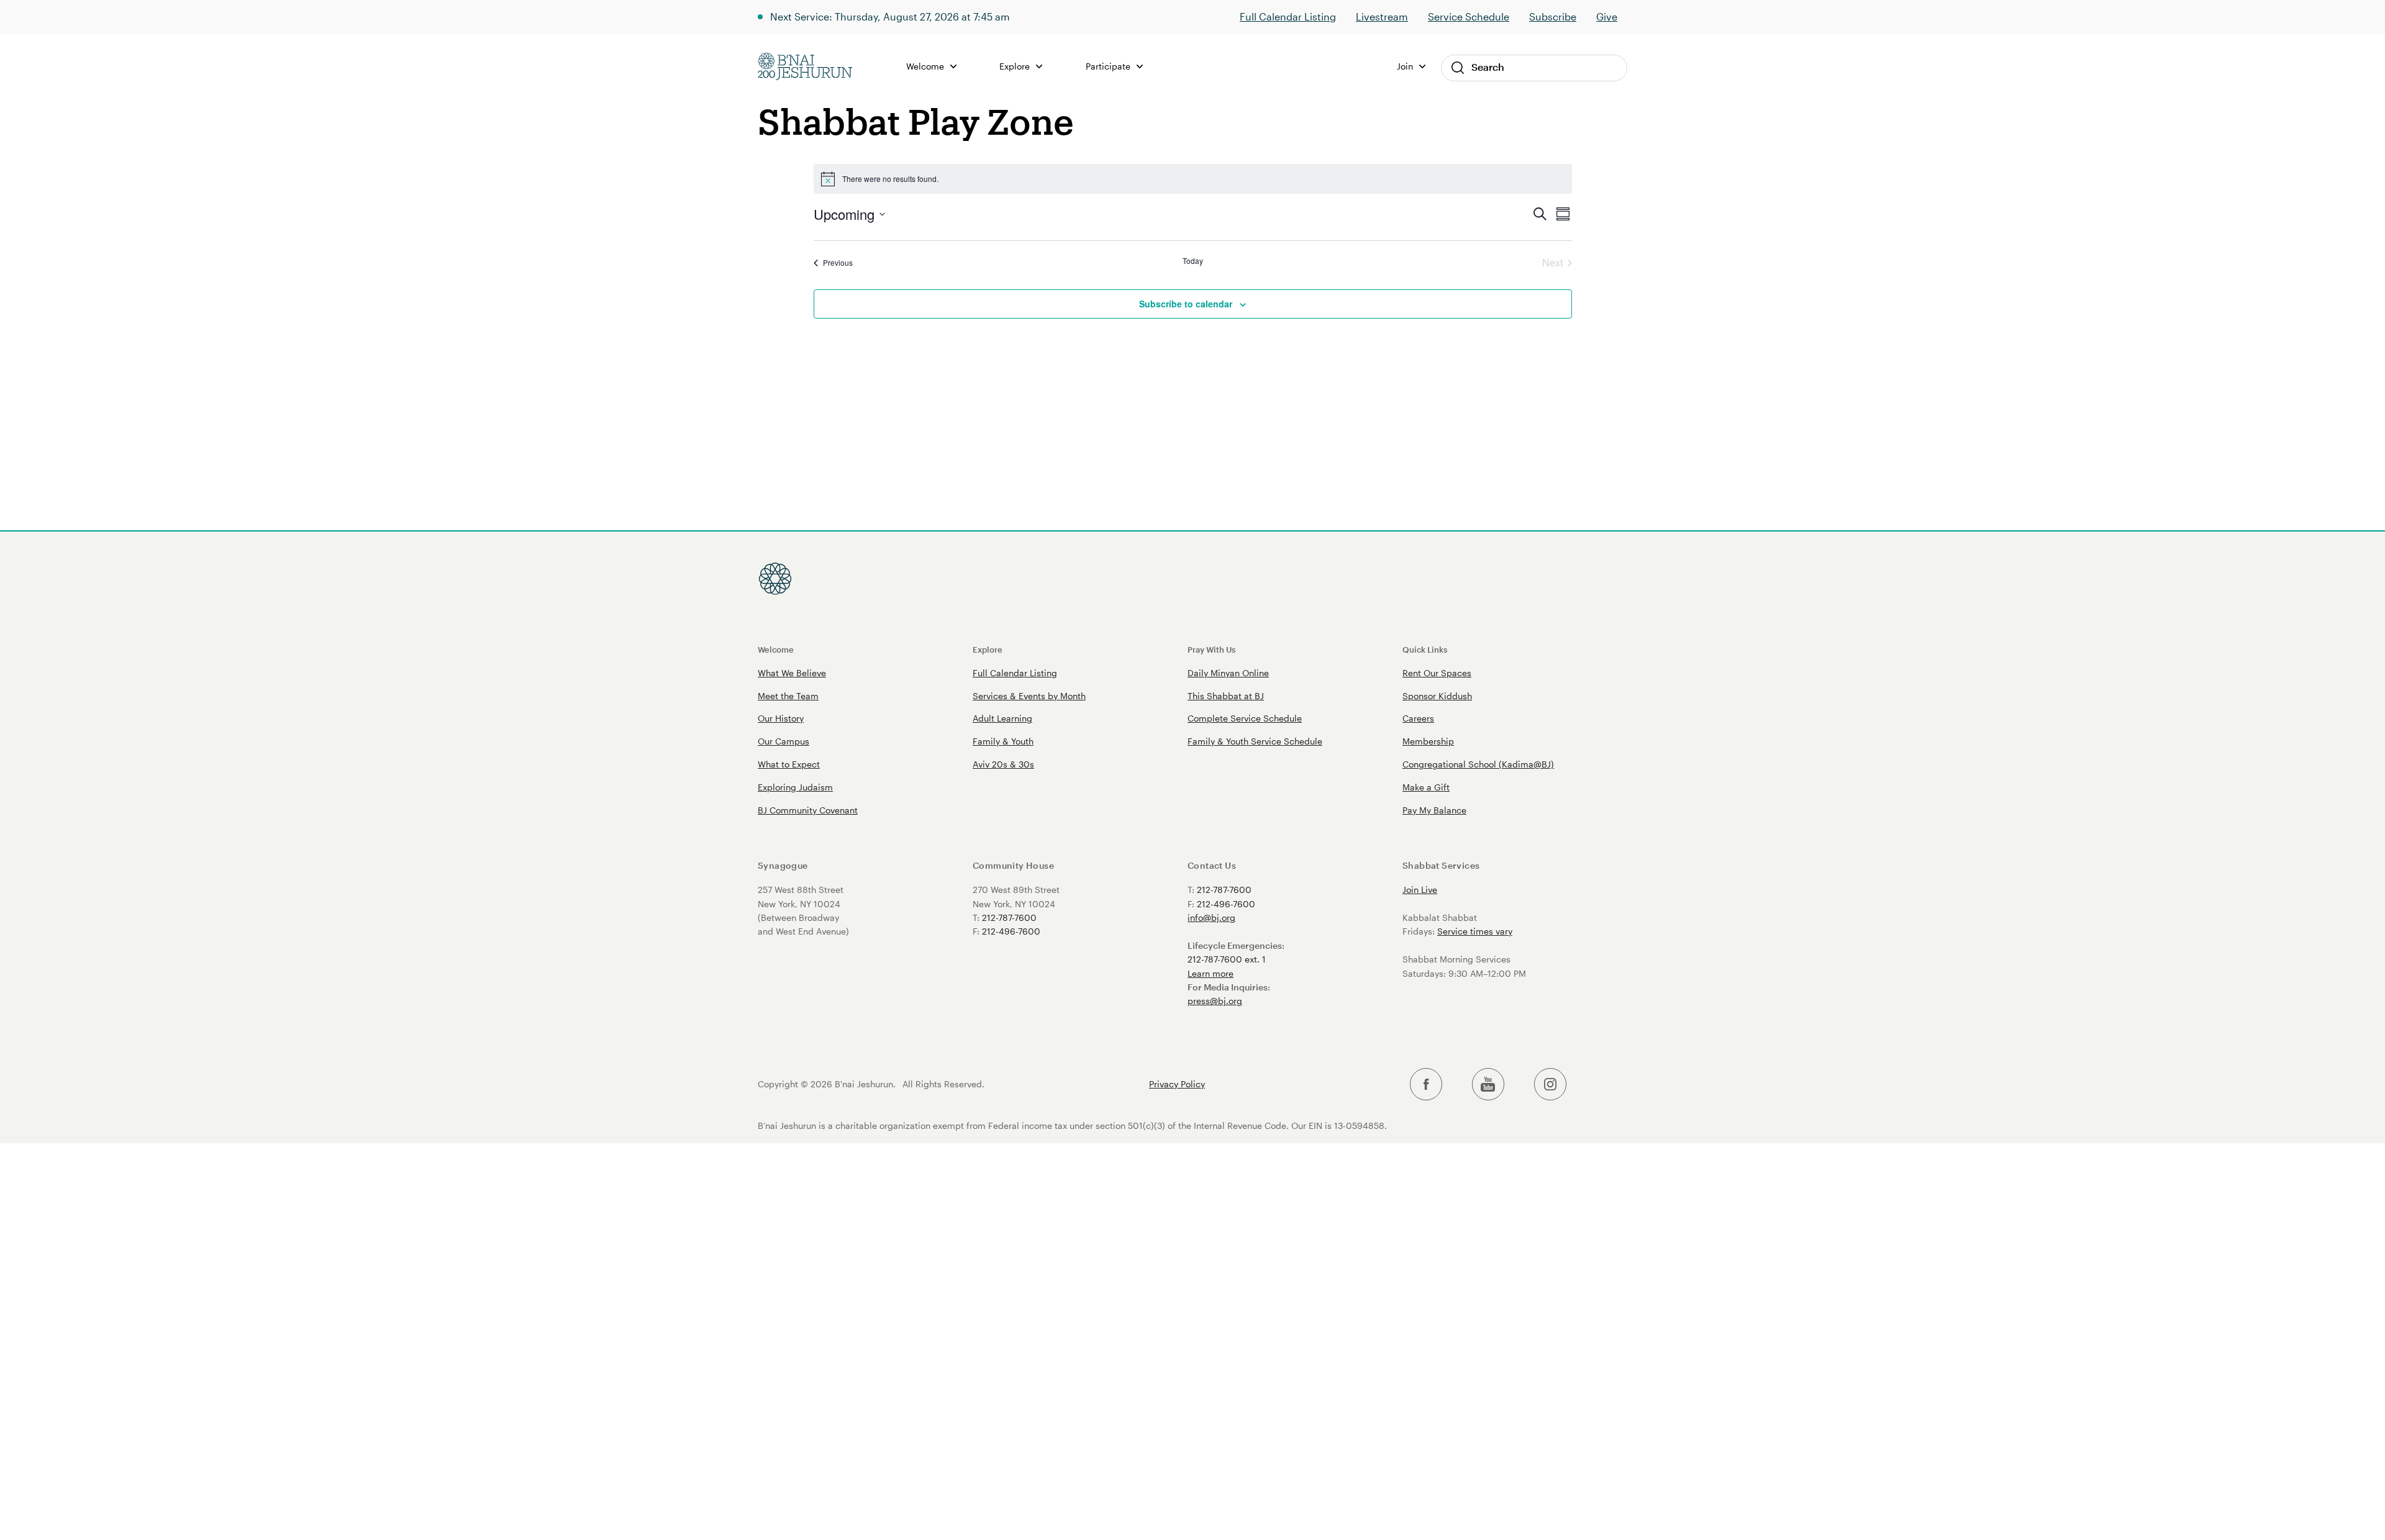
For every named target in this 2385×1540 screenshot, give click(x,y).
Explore (988, 649)
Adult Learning (1002, 718)
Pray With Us (1211, 649)
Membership (1428, 741)
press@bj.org (1215, 1001)
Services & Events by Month (1029, 696)
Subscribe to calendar (1186, 304)
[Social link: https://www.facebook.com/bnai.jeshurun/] (1426, 1085)
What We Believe (792, 673)
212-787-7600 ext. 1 (1227, 959)
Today (1193, 261)
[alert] (1193, 179)
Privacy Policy (1177, 1084)
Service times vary (1475, 931)
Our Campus (784, 741)
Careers (1418, 718)
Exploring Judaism (795, 787)
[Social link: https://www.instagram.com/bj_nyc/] (1550, 1085)
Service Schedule (1469, 16)
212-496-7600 (1011, 931)
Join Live (1420, 890)
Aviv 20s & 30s (1003, 764)
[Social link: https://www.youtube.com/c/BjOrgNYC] (1488, 1085)
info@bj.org (1211, 917)
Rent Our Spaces (1437, 673)
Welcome (776, 649)
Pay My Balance (1434, 810)
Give (1607, 16)
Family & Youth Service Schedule (1255, 741)
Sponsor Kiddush (1437, 696)
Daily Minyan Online (1228, 673)
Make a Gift (1426, 787)
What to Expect (789, 764)
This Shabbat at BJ (1226, 696)
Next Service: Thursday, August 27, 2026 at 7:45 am (890, 16)
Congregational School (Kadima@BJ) (1478, 764)
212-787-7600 (1009, 917)
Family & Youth (1003, 741)
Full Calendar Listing (1288, 16)
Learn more (1211, 973)
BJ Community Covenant (808, 810)
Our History (781, 718)
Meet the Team (788, 696)
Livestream (1382, 16)
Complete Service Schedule (1245, 718)
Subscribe (1553, 16)
